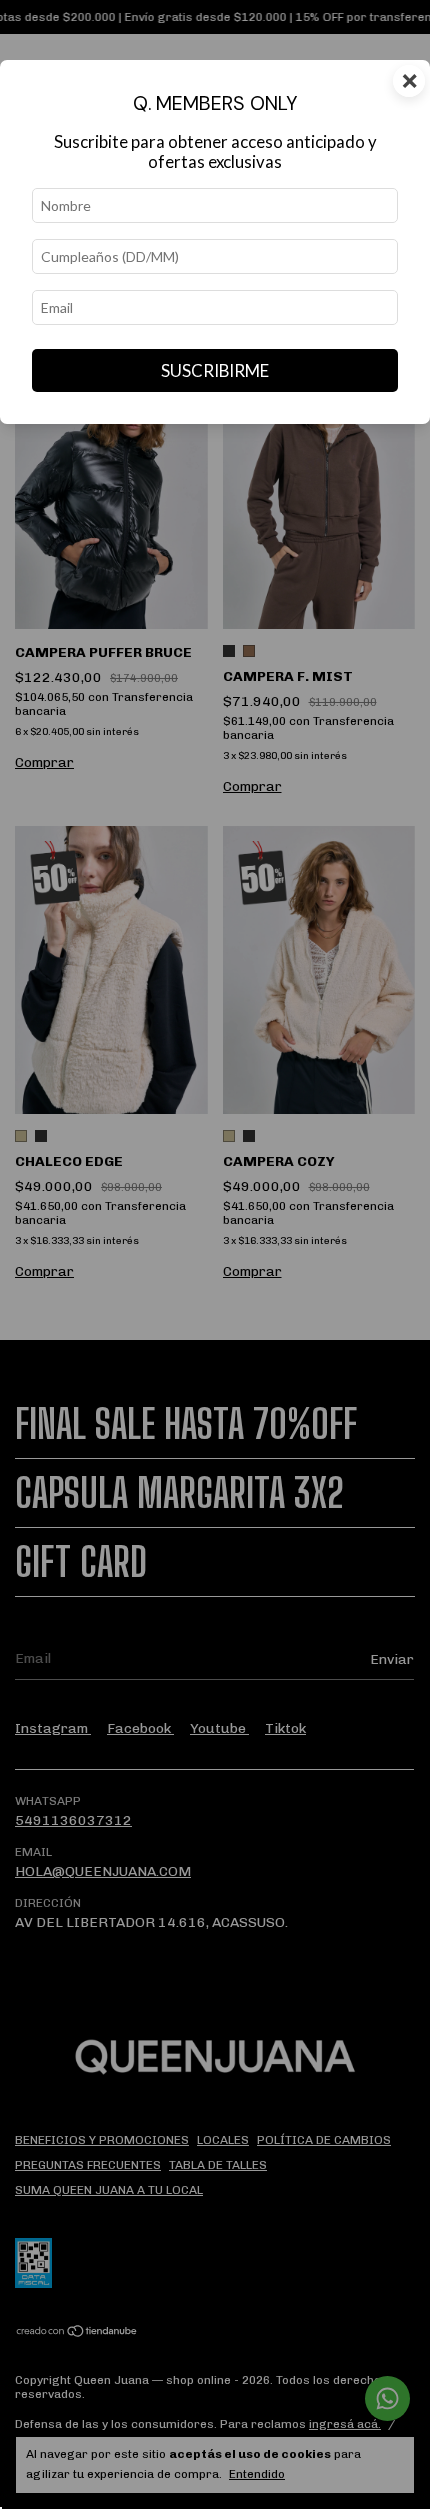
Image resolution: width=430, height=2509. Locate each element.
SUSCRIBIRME (215, 370)
